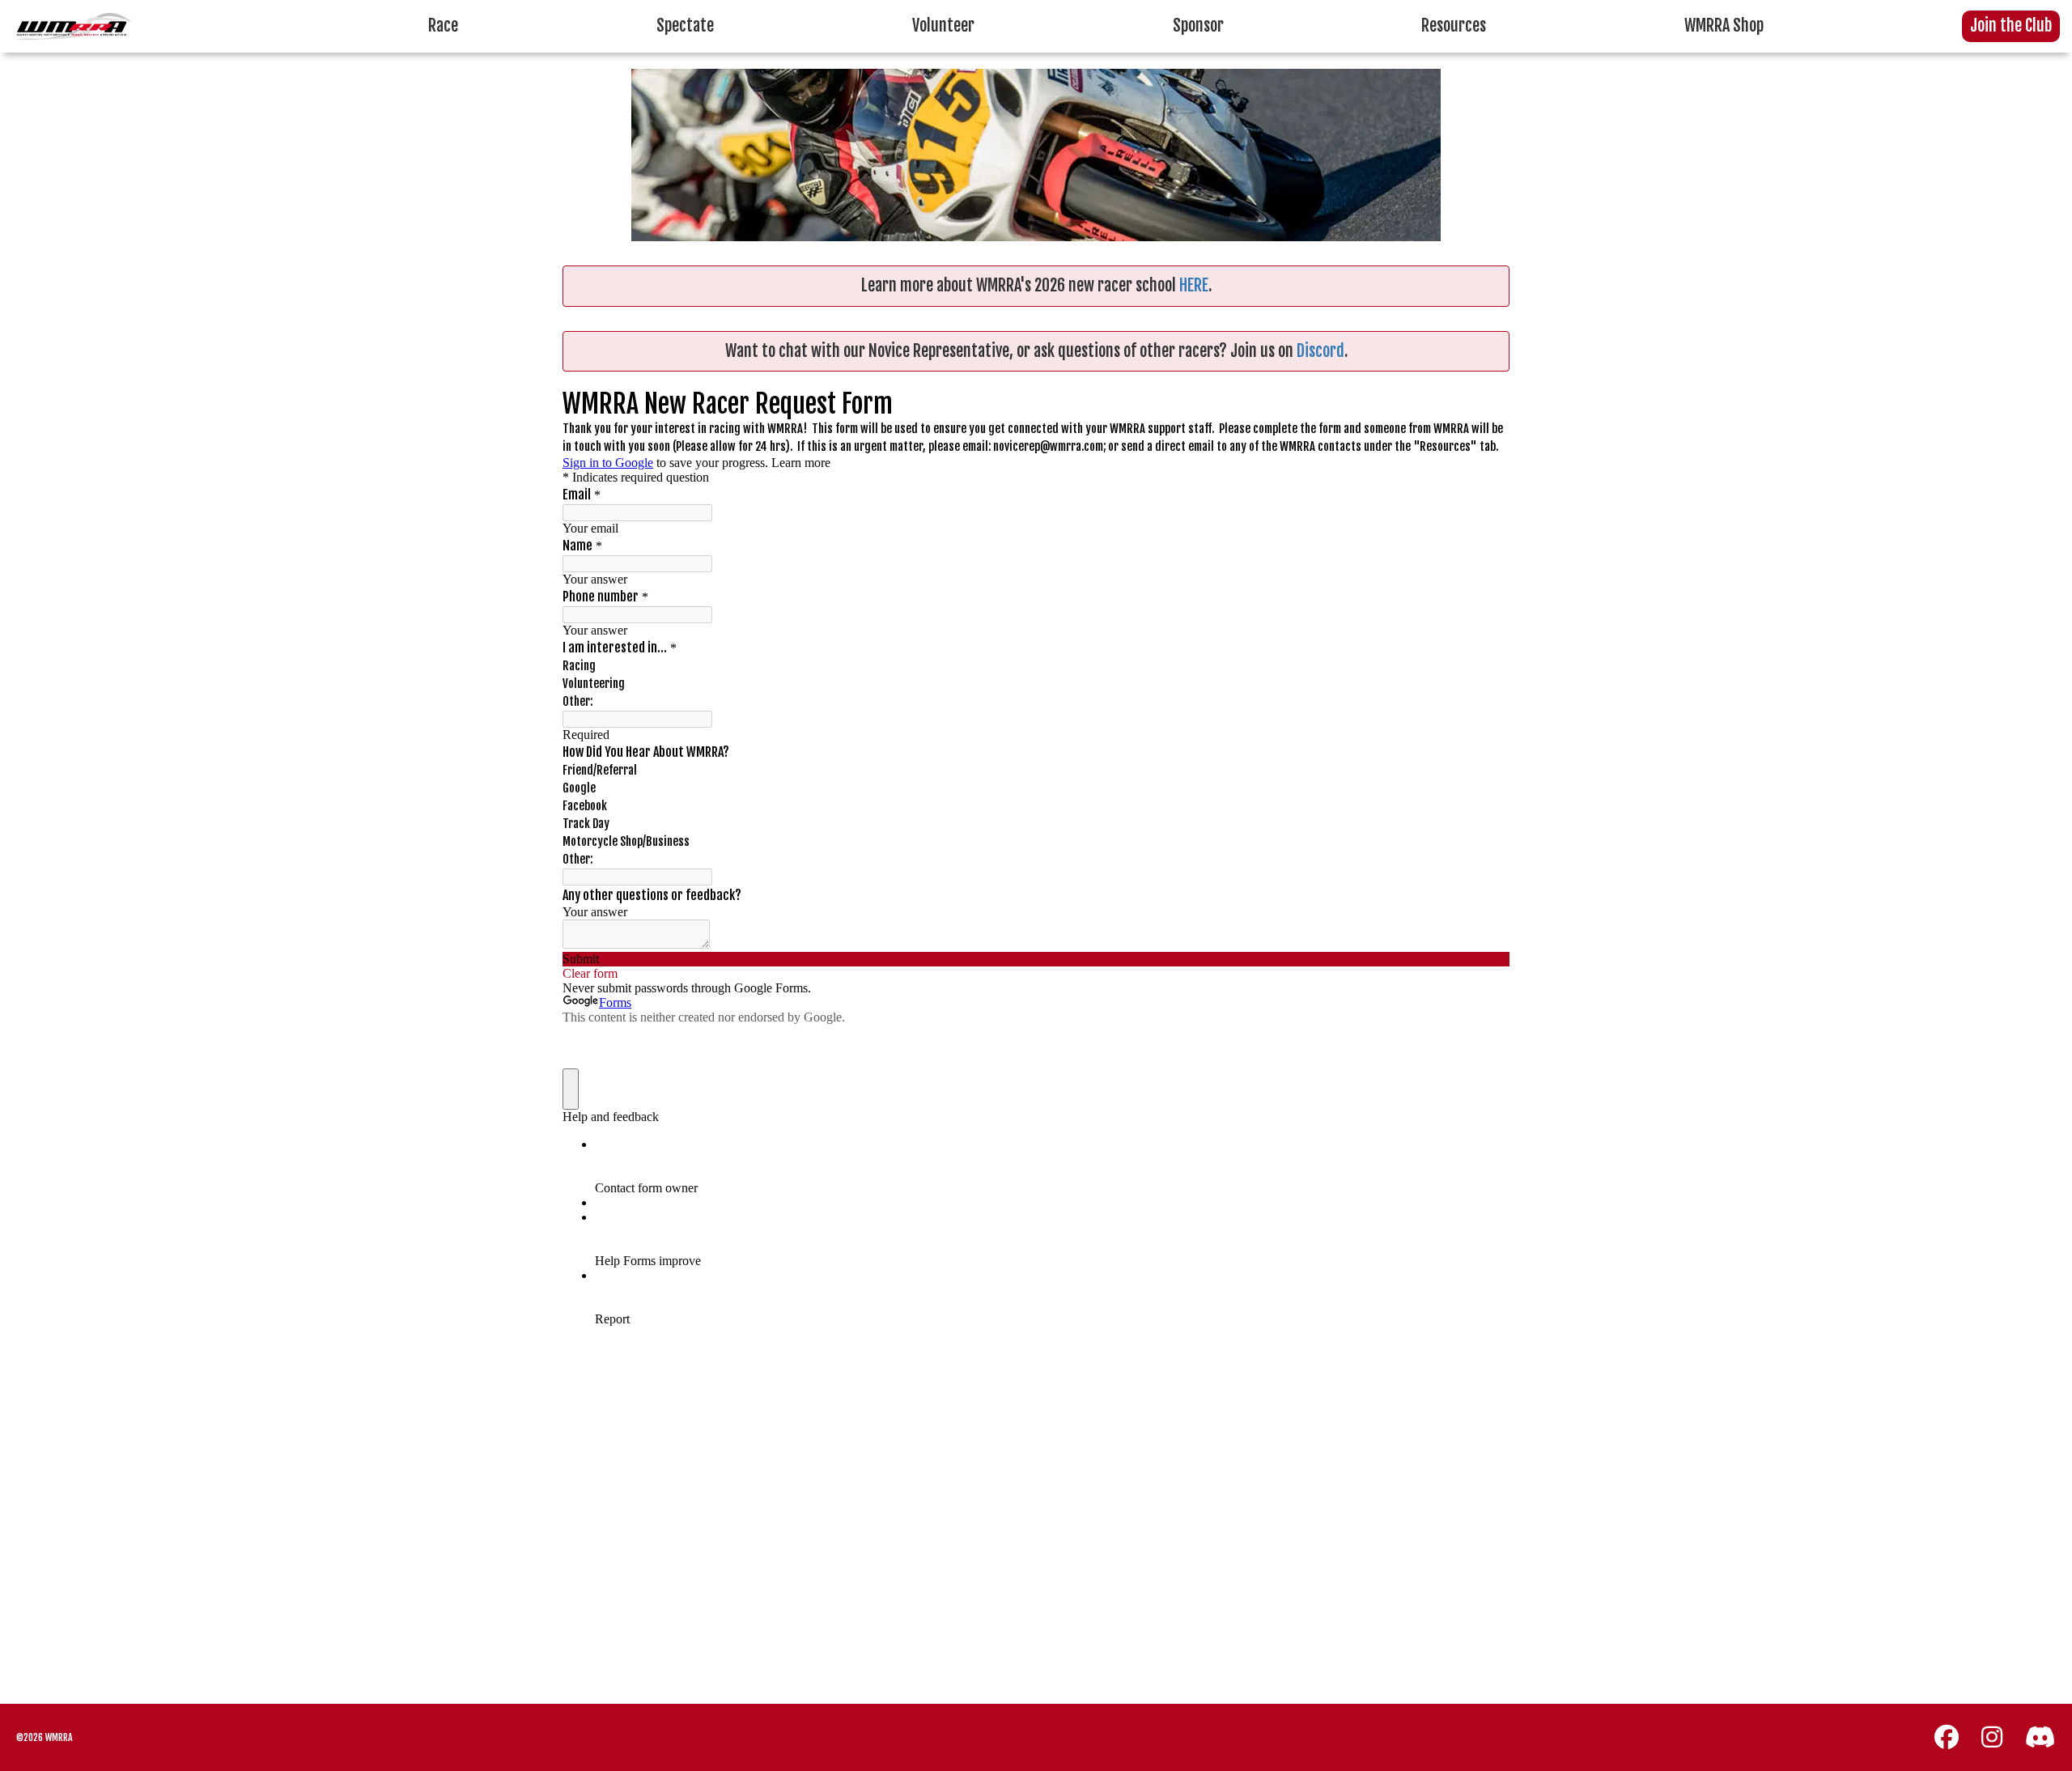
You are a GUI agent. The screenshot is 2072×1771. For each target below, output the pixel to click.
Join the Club (2011, 25)
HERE (1194, 285)
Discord (1320, 351)
